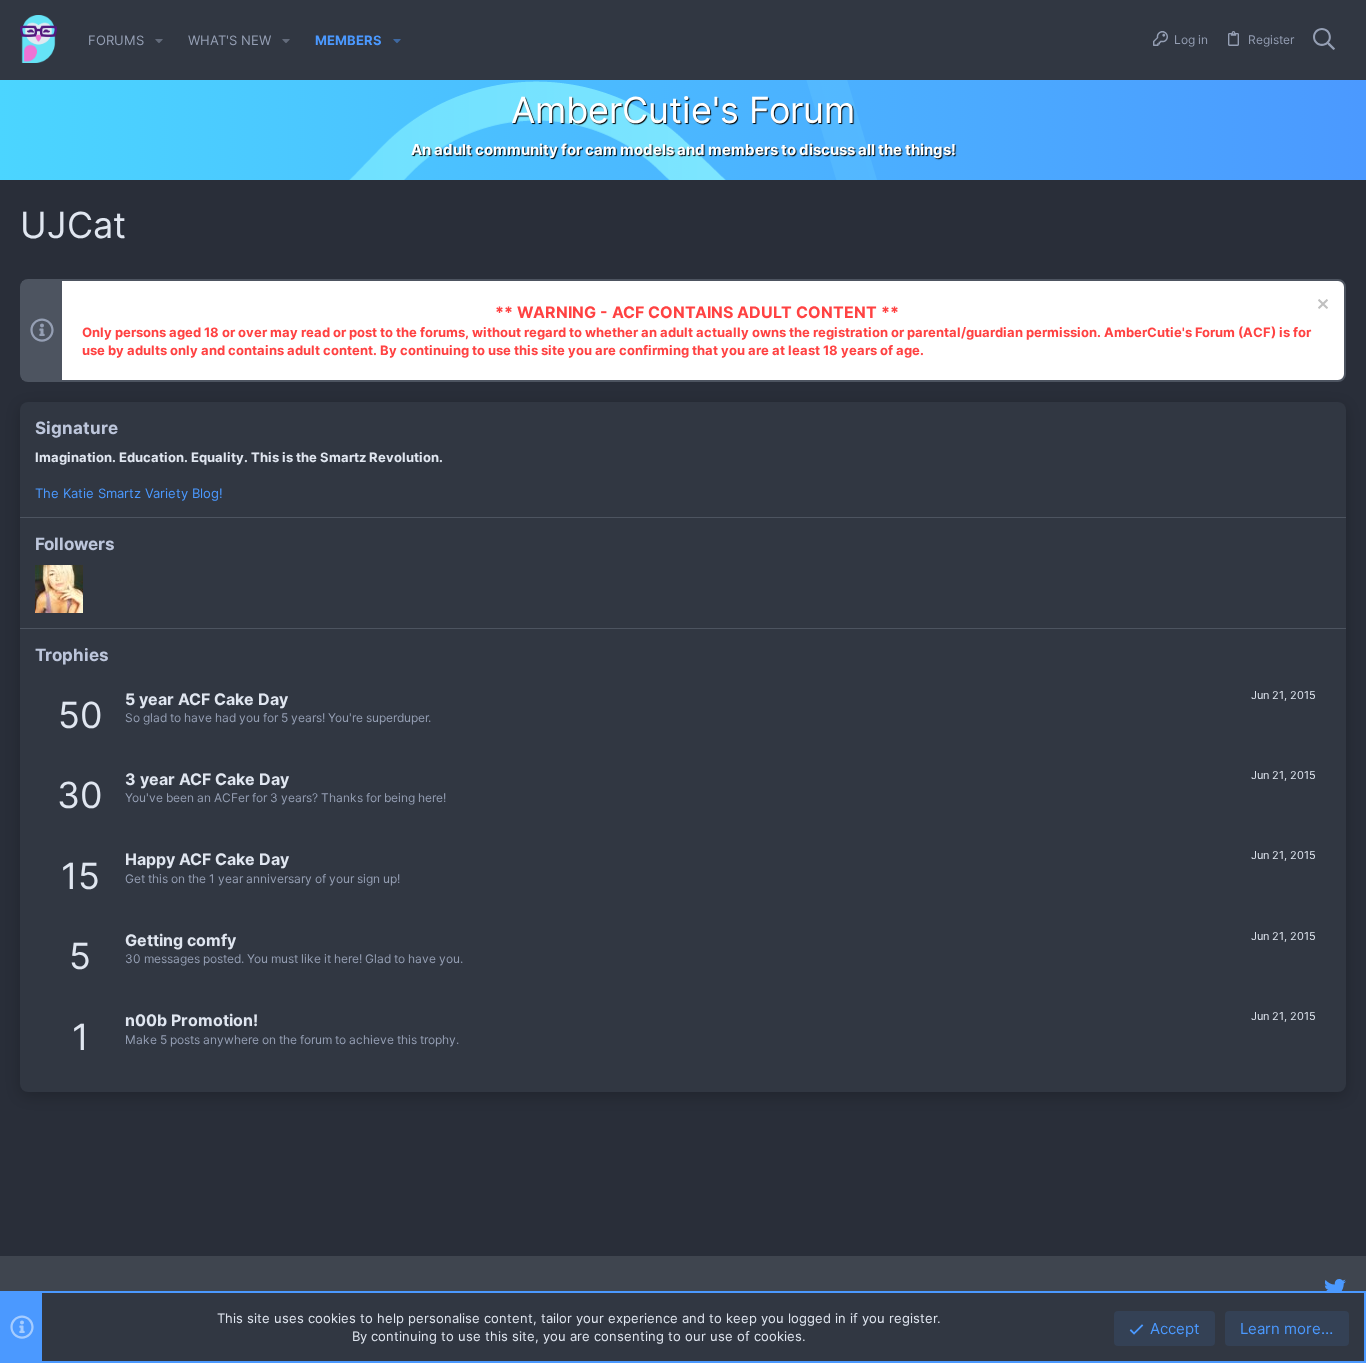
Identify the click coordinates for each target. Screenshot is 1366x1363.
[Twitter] (1335, 1288)
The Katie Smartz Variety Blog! (129, 493)
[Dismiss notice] (1320, 306)
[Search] (1324, 40)
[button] (159, 40)
